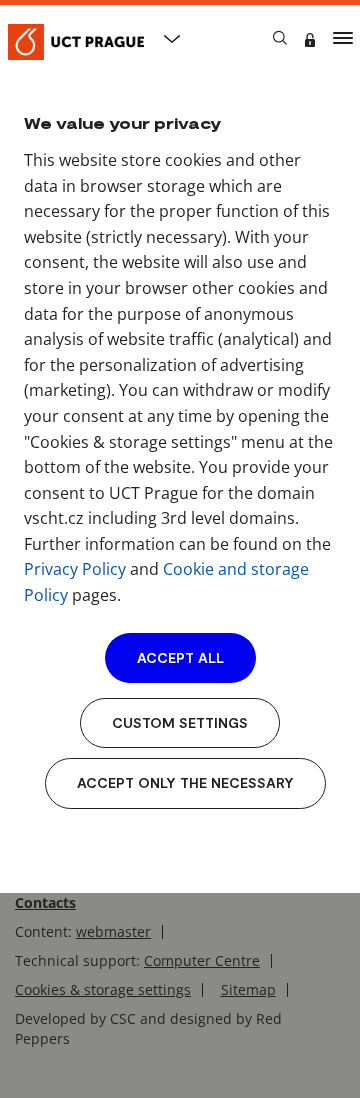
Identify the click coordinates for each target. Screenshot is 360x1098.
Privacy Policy (75, 569)
